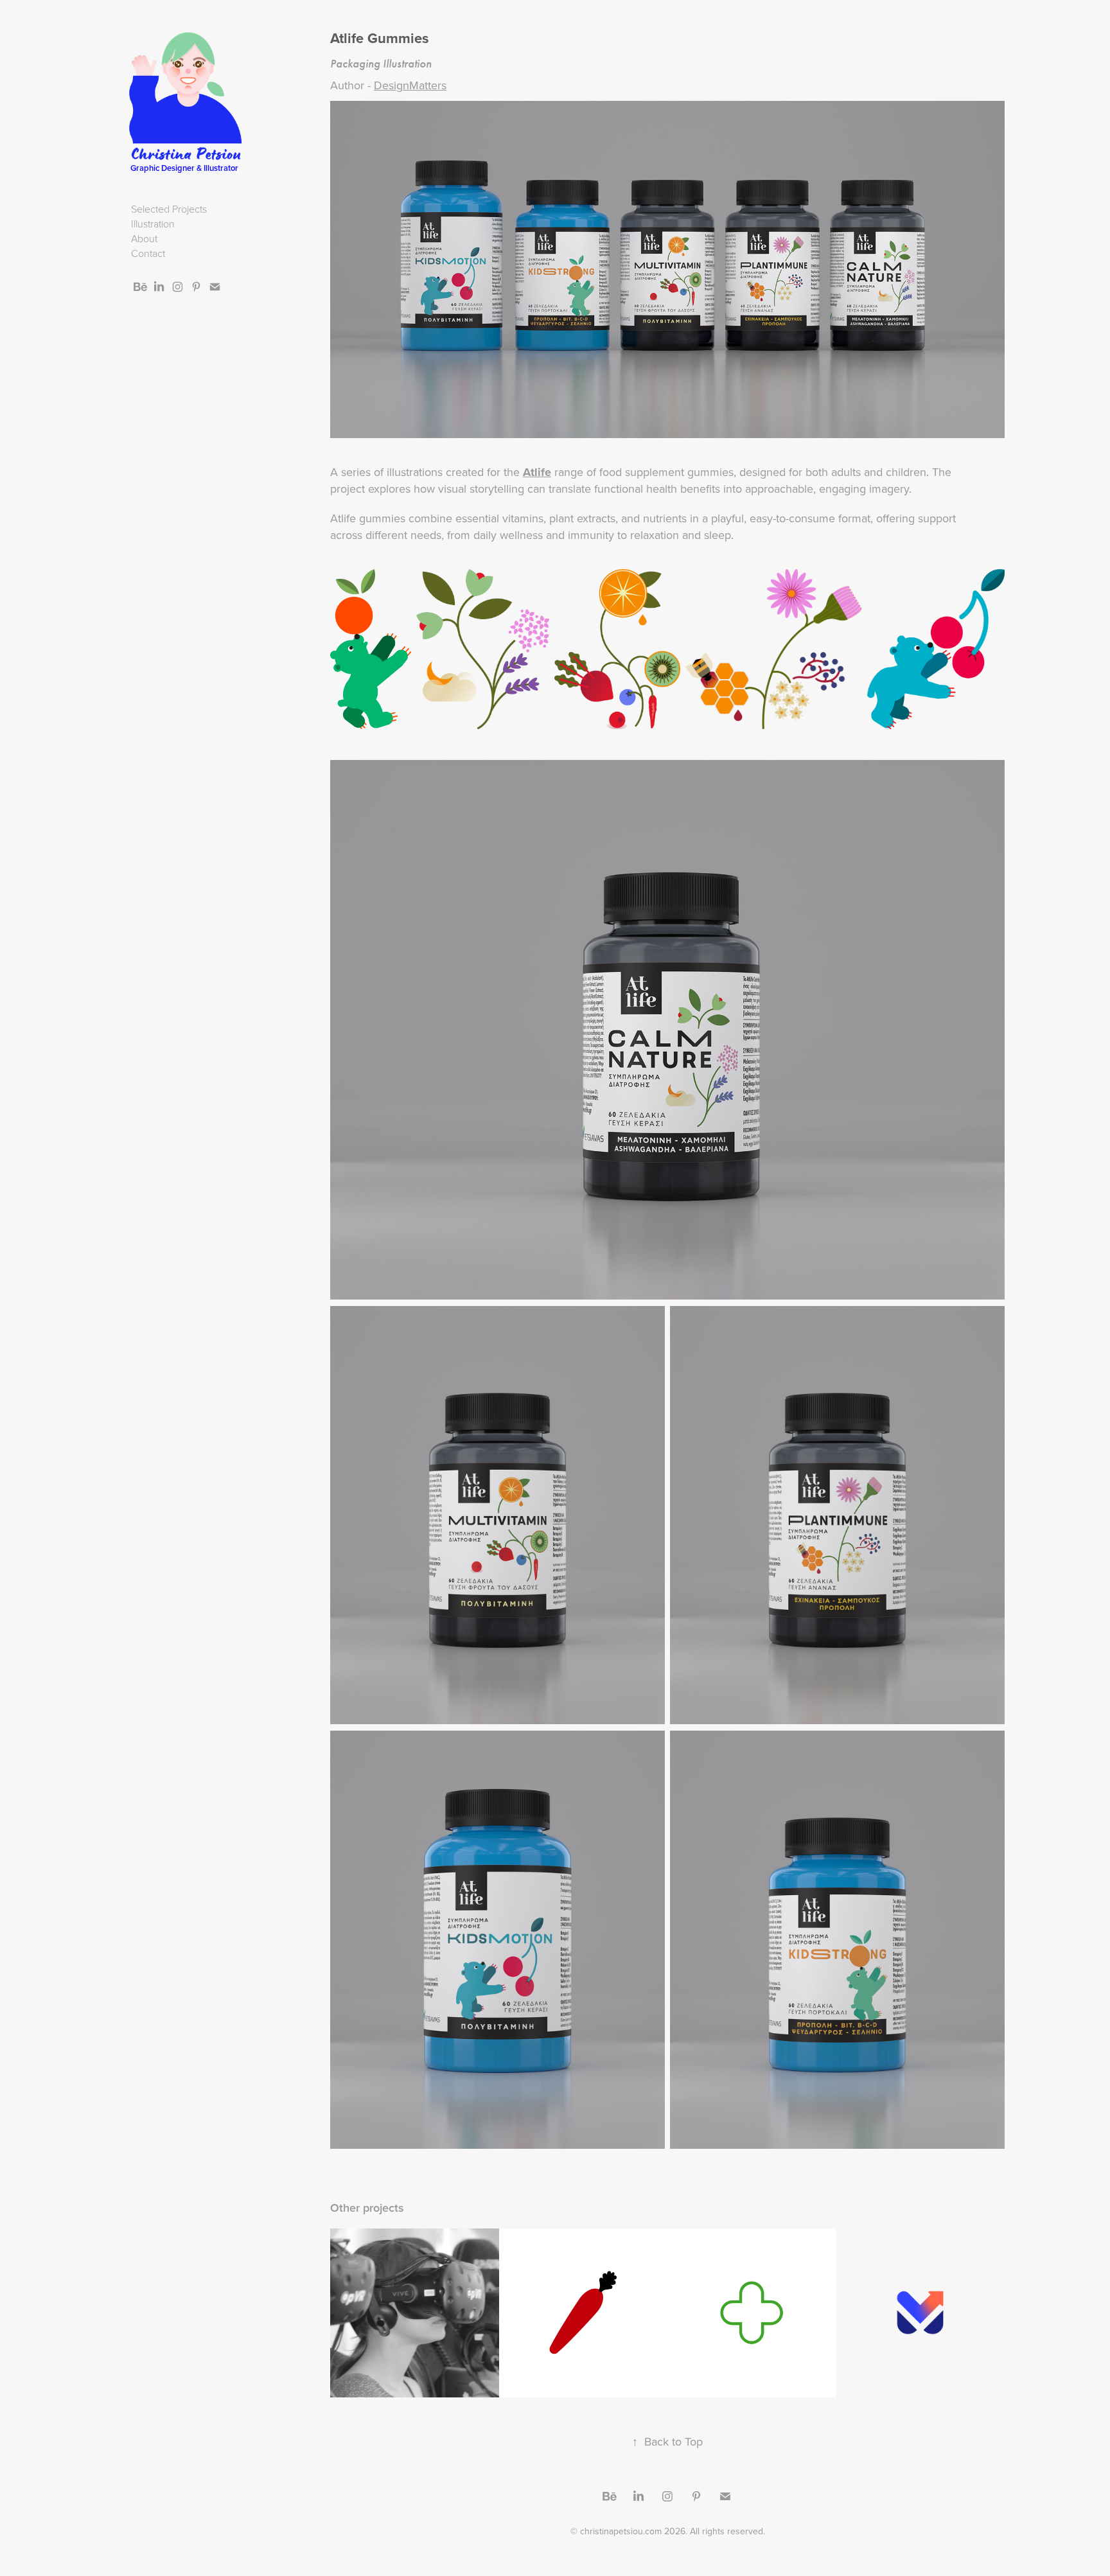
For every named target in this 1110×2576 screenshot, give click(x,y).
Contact (148, 253)
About (144, 238)
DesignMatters (410, 85)
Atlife (537, 472)
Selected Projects (169, 209)
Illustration (153, 224)
